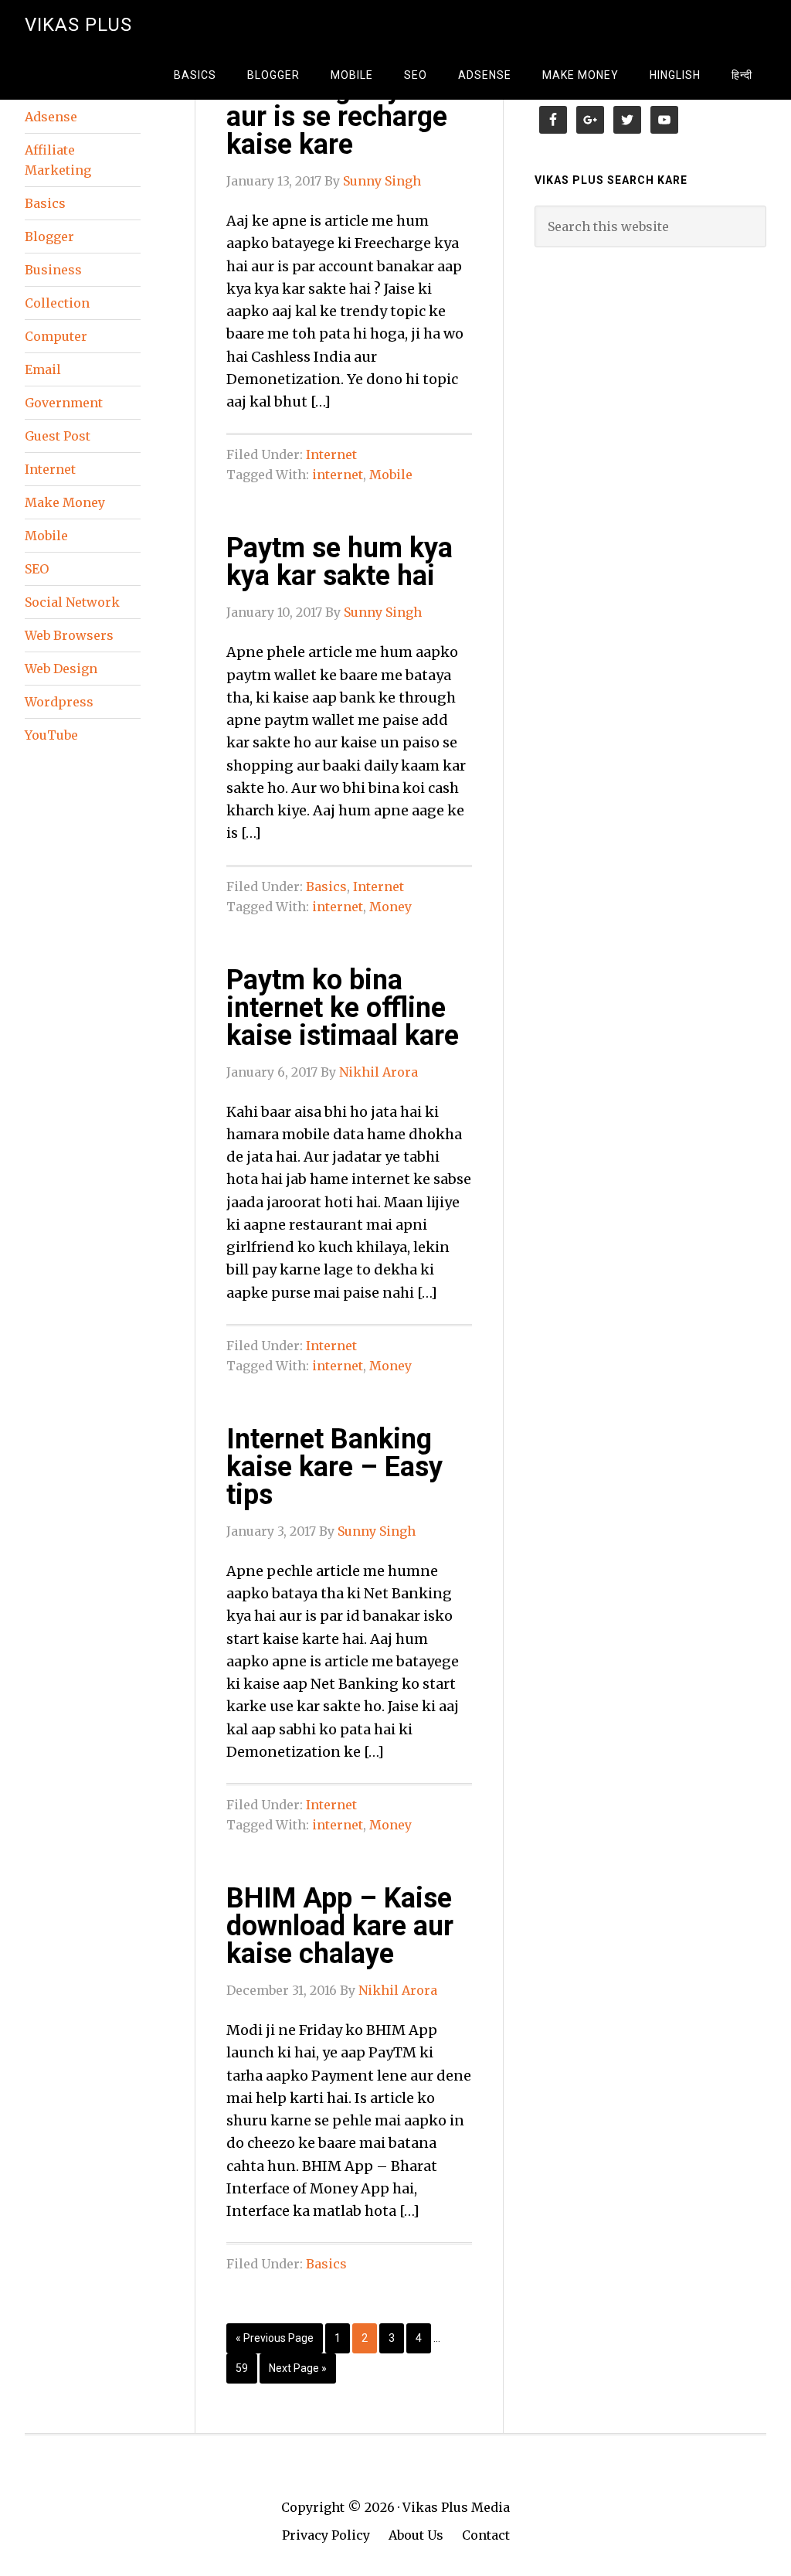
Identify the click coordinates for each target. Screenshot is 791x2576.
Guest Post (58, 436)
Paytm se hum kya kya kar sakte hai (339, 562)
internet (338, 475)
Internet (331, 454)
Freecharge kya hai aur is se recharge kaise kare (343, 117)
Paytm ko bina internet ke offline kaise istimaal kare (343, 1008)
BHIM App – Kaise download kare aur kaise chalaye (340, 1926)
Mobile (391, 475)
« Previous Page (275, 2338)
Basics (326, 886)
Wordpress (59, 702)
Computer (56, 336)
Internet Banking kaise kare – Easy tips (334, 1467)
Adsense (51, 117)
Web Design (61, 669)
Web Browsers (69, 635)
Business (53, 270)
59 (242, 2368)
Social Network (72, 602)
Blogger (49, 237)
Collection (57, 303)
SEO (37, 569)
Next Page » (298, 2368)
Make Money (65, 502)
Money (390, 907)
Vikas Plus (78, 25)
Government (64, 403)
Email (43, 369)
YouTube (51, 735)
